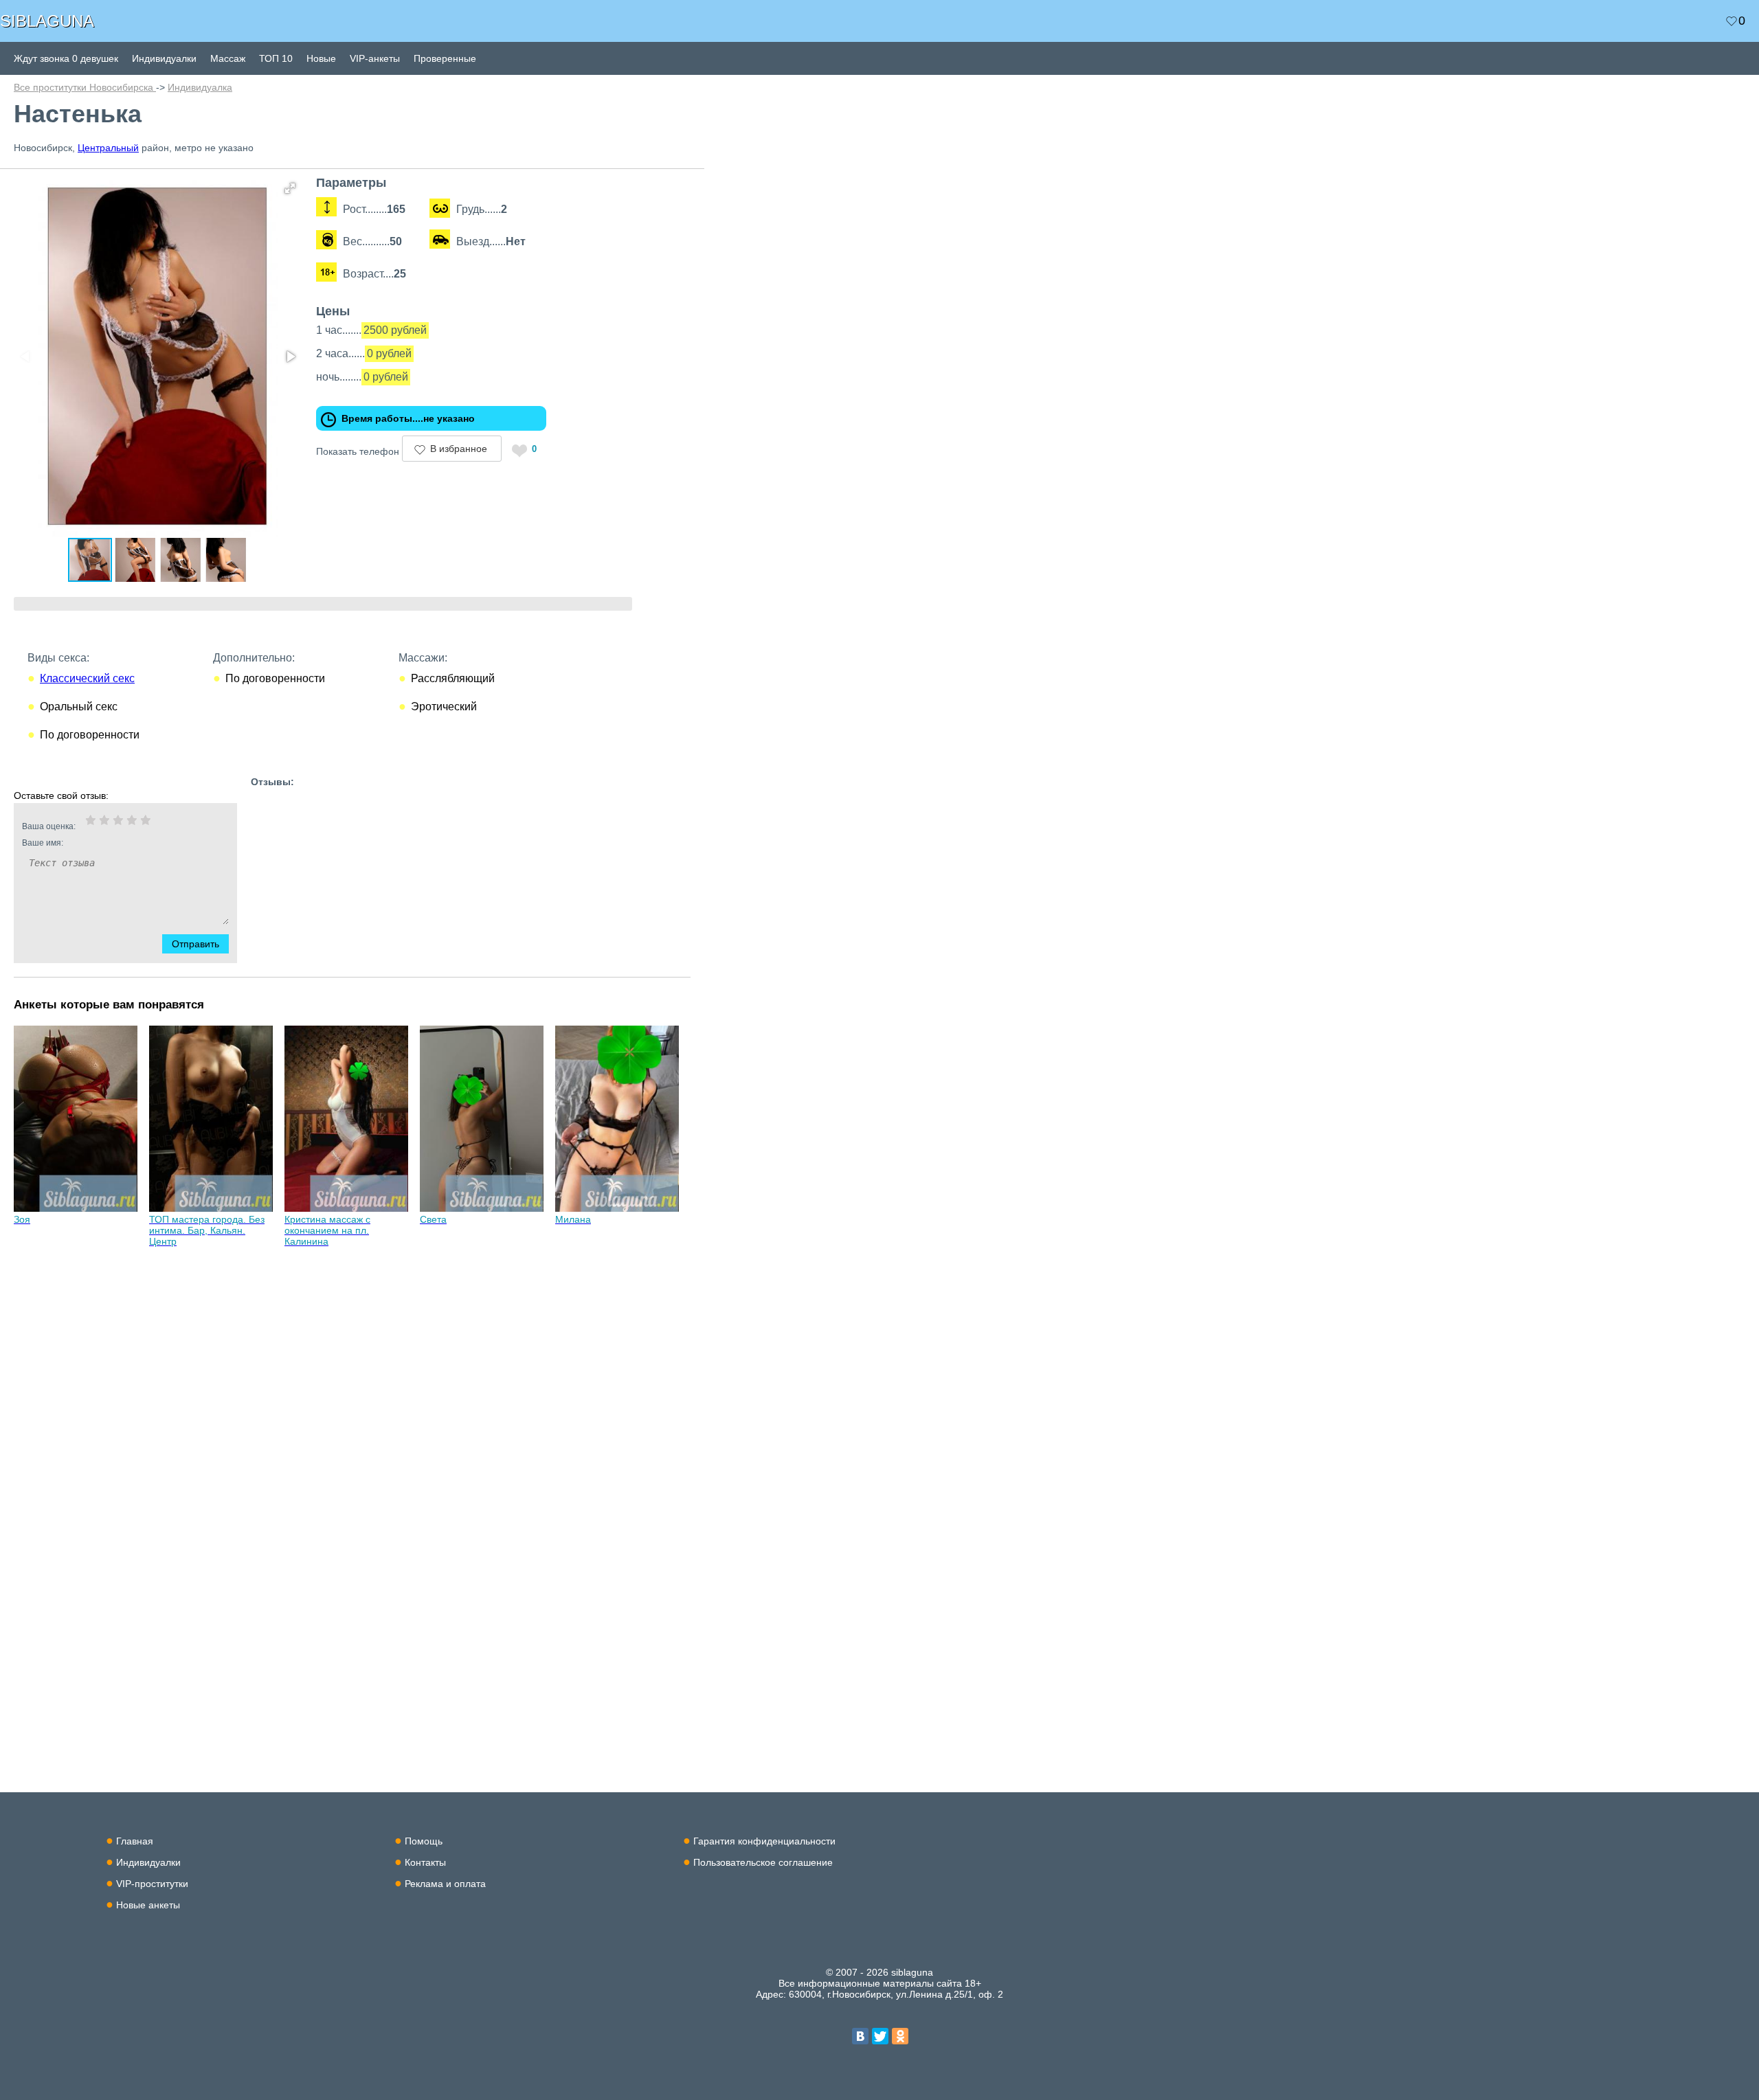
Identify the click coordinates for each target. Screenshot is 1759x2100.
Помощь (424, 1841)
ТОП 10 (276, 58)
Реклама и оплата (445, 1884)
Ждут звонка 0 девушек (66, 58)
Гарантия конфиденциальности (764, 1841)
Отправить (195, 944)
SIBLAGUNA (47, 21)
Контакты (425, 1862)
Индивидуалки (164, 58)
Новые (321, 58)
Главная (135, 1841)
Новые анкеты (148, 1905)
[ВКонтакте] (860, 2036)
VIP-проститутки (152, 1884)
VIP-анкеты (375, 58)
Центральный (108, 148)
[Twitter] (880, 2036)
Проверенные (445, 58)
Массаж (228, 58)
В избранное (459, 449)
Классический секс (87, 678)
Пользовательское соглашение (763, 1862)
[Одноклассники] (900, 2036)
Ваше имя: (43, 843)
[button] (290, 188)
